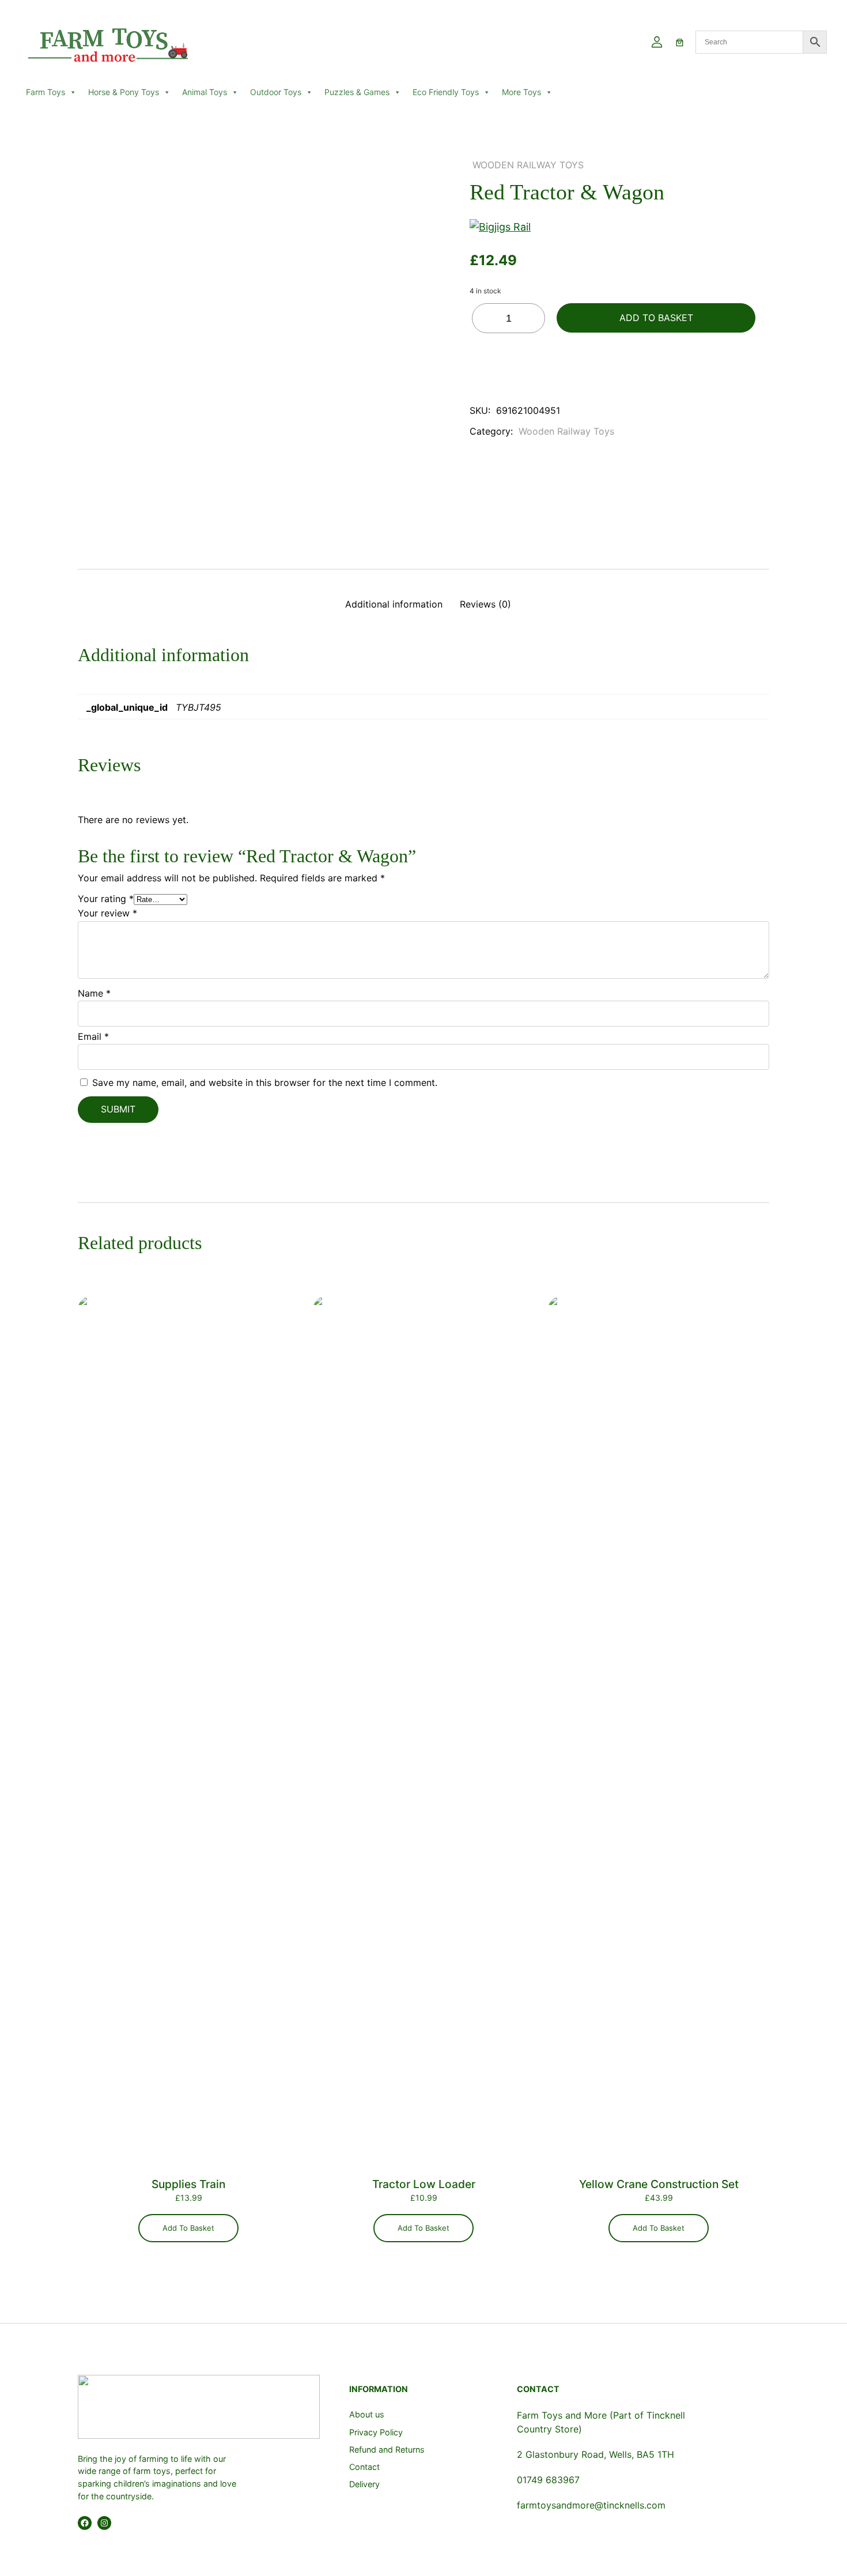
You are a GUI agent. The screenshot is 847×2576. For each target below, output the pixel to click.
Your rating (106, 899)
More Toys (521, 92)
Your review (107, 913)
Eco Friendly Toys (446, 92)
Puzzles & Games (357, 92)
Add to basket (656, 318)
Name (94, 993)
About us (367, 2414)
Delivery (364, 2484)
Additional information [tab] (394, 604)
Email (93, 1036)
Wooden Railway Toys (528, 165)
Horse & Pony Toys (124, 92)
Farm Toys (46, 92)
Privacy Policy (376, 2432)
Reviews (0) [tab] (485, 604)
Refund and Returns (387, 2449)
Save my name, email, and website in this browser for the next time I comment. (265, 1083)
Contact (364, 2467)
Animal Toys (205, 92)
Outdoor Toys (276, 92)
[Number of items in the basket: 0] (680, 42)
